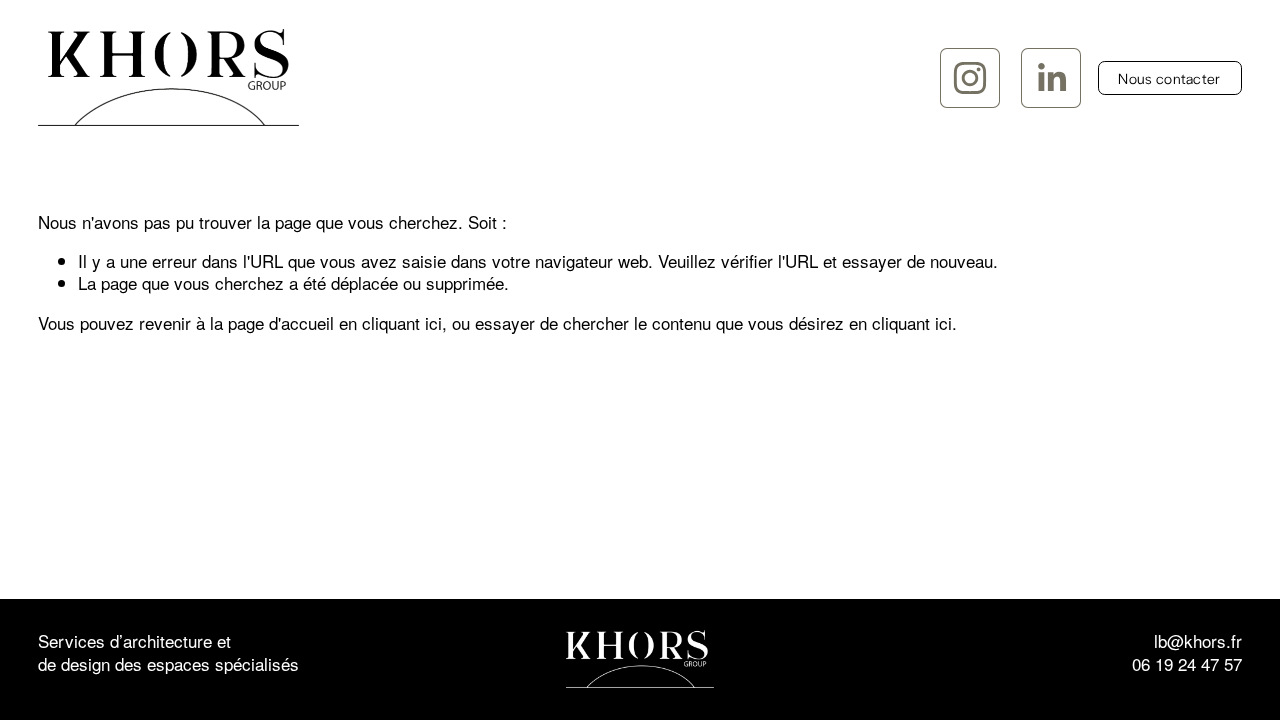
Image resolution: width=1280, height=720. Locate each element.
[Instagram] (970, 78)
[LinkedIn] (1051, 78)
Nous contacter (1169, 78)
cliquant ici (402, 322)
